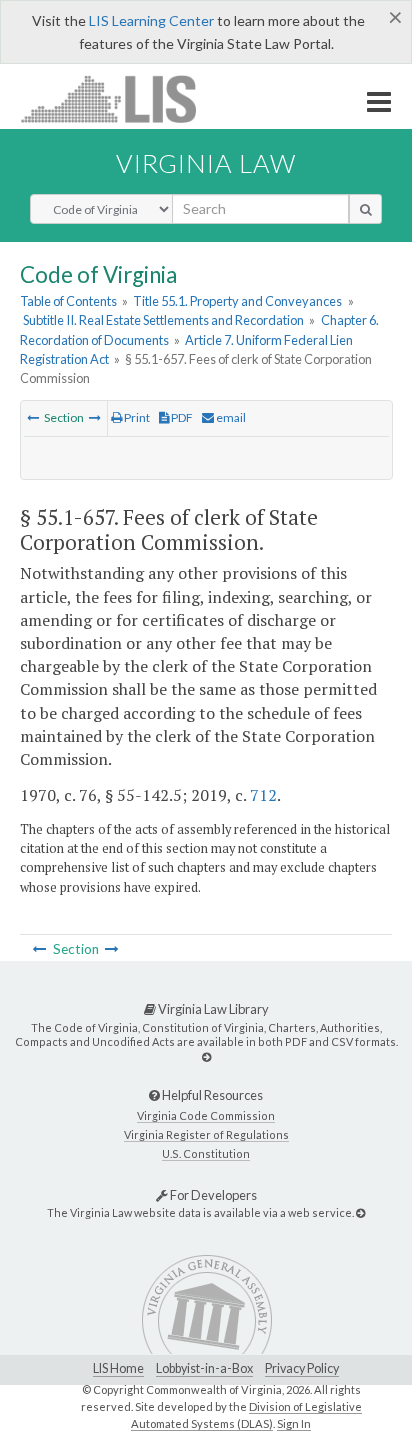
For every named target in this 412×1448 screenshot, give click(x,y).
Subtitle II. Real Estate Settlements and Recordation (163, 320)
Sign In (294, 1423)
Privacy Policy (302, 1368)
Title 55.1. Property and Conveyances (237, 301)
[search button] (365, 209)
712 (263, 795)
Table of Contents (68, 301)
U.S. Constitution (206, 1153)
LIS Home (118, 1368)
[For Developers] (360, 1212)
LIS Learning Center (151, 20)
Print (136, 417)
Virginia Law (206, 163)
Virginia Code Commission (206, 1115)
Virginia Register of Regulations (206, 1134)
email (230, 417)
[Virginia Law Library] (206, 1056)
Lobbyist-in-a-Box (204, 1368)
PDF (181, 417)
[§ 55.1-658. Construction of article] (95, 417)
